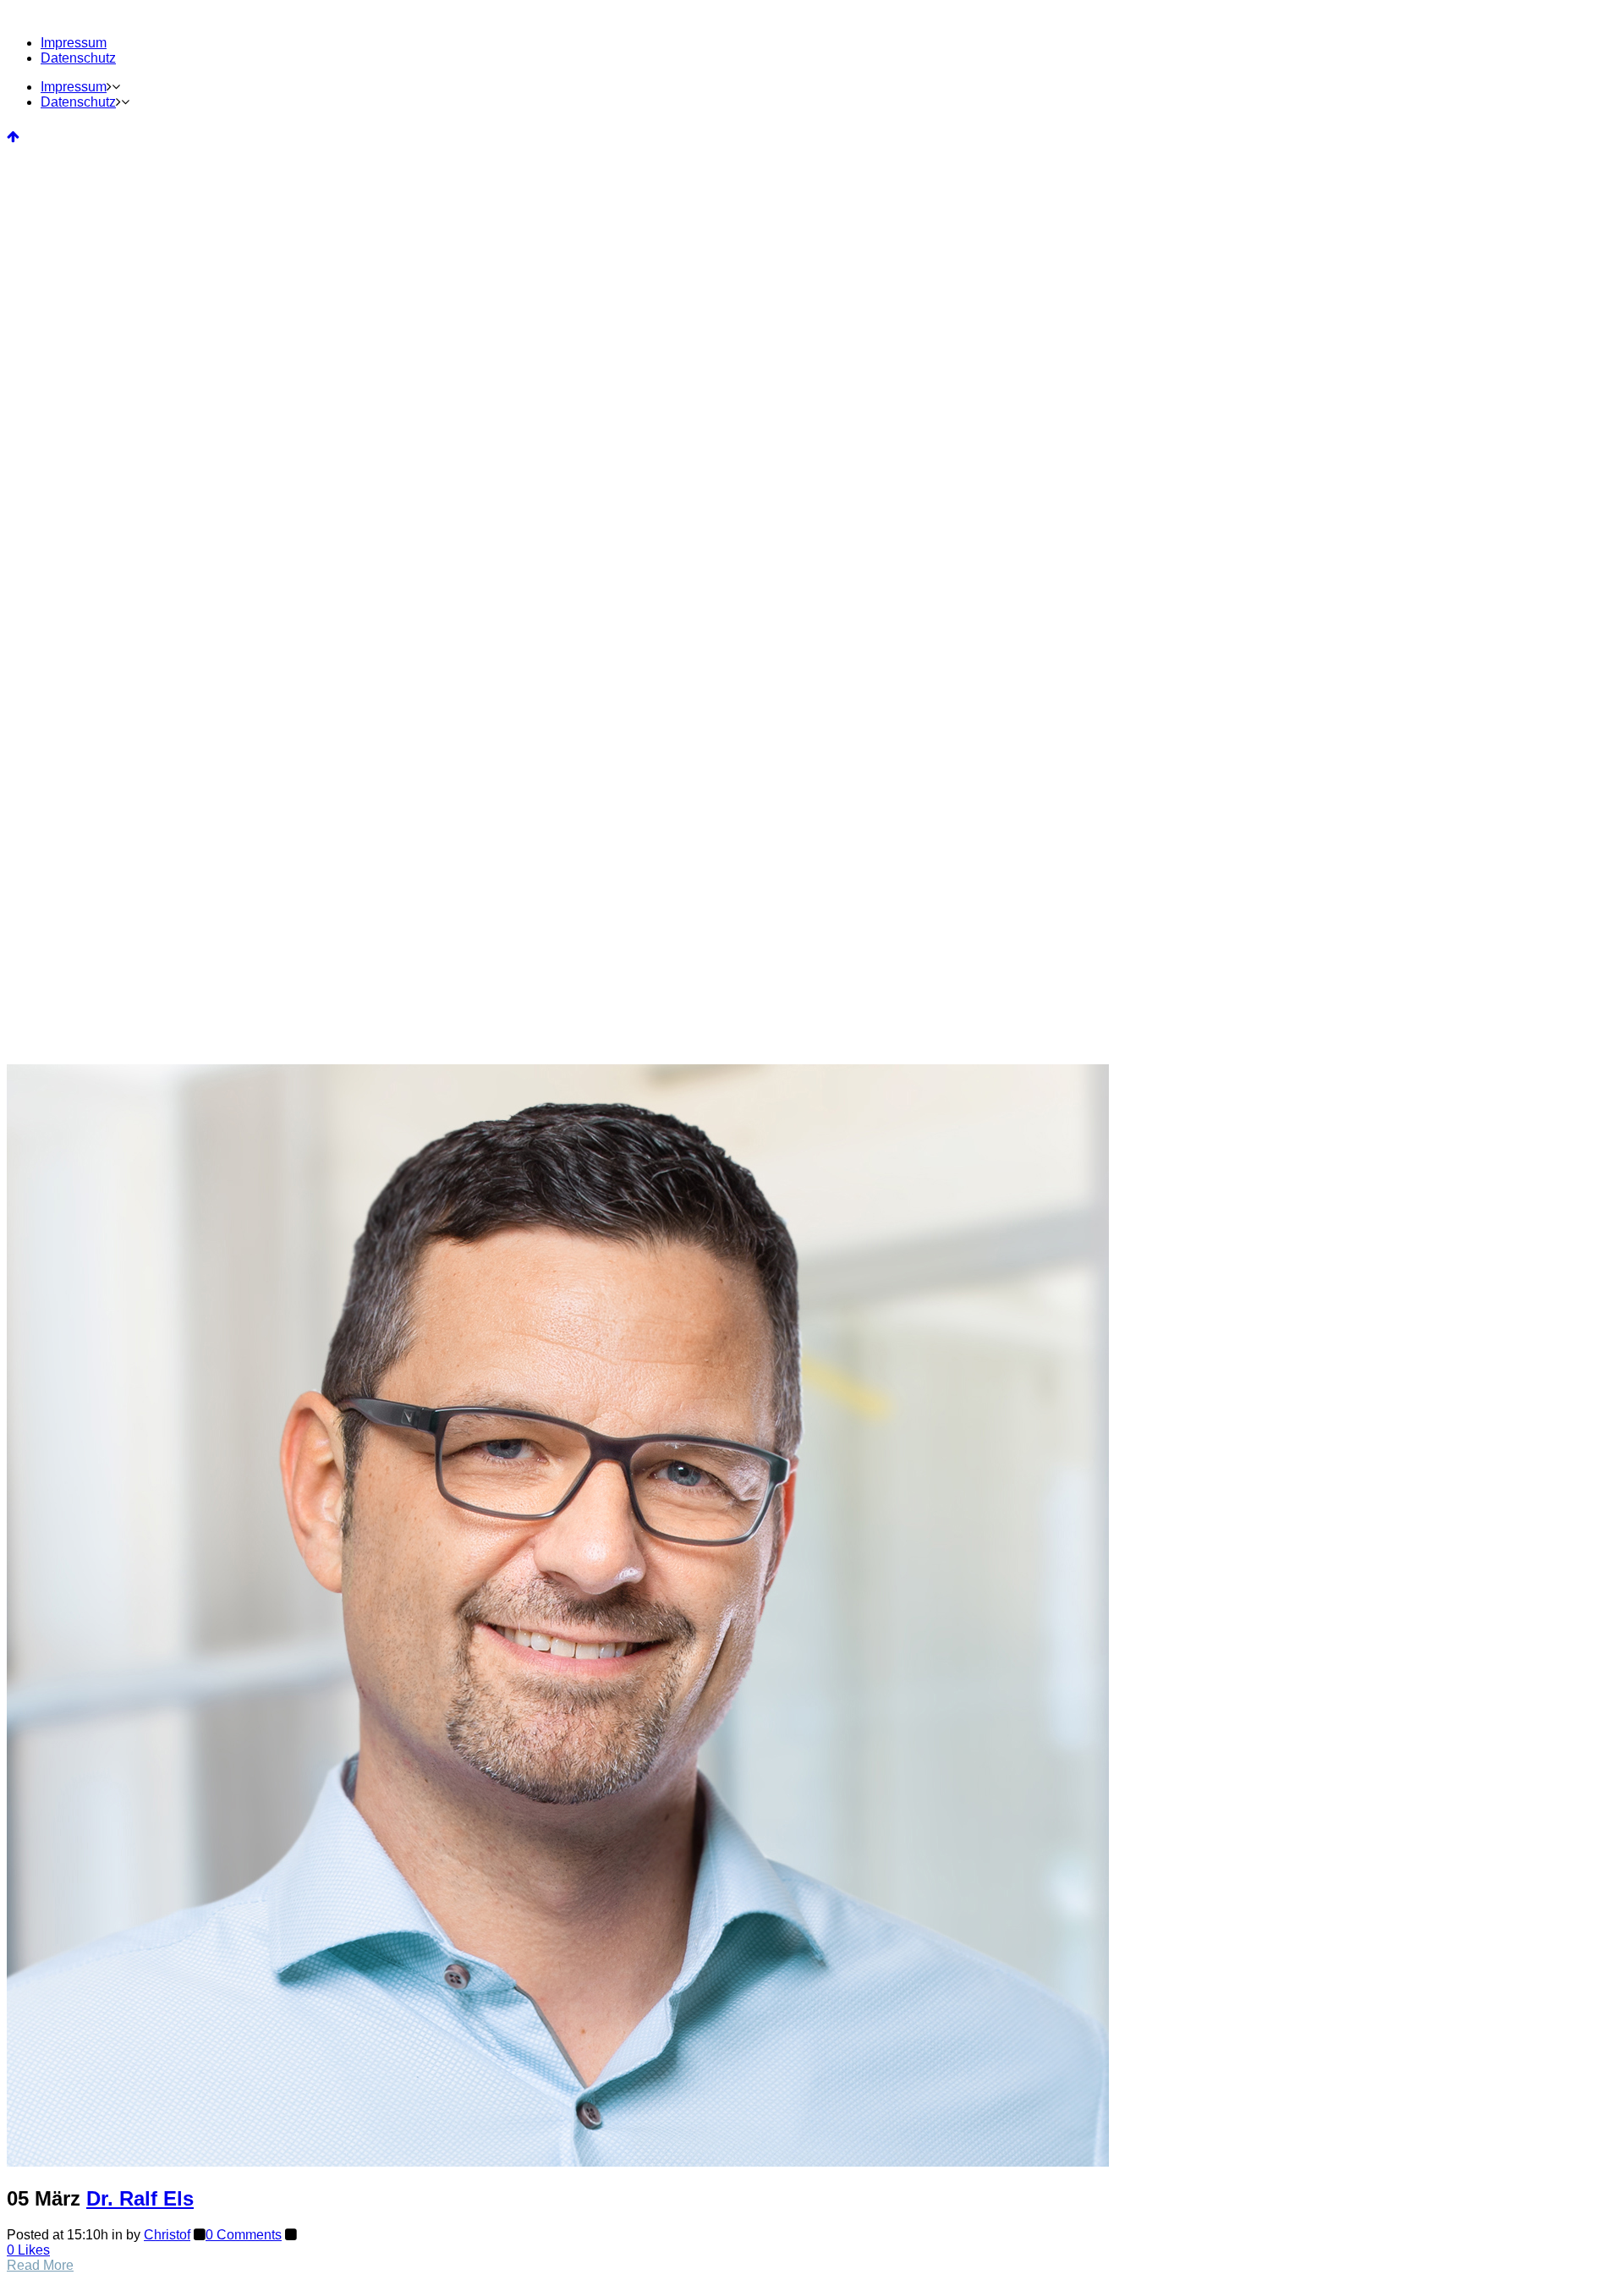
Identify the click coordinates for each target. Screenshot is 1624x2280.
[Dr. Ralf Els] (558, 2162)
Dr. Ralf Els (140, 2198)
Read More (40, 2265)
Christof (167, 2235)
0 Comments (244, 2235)
